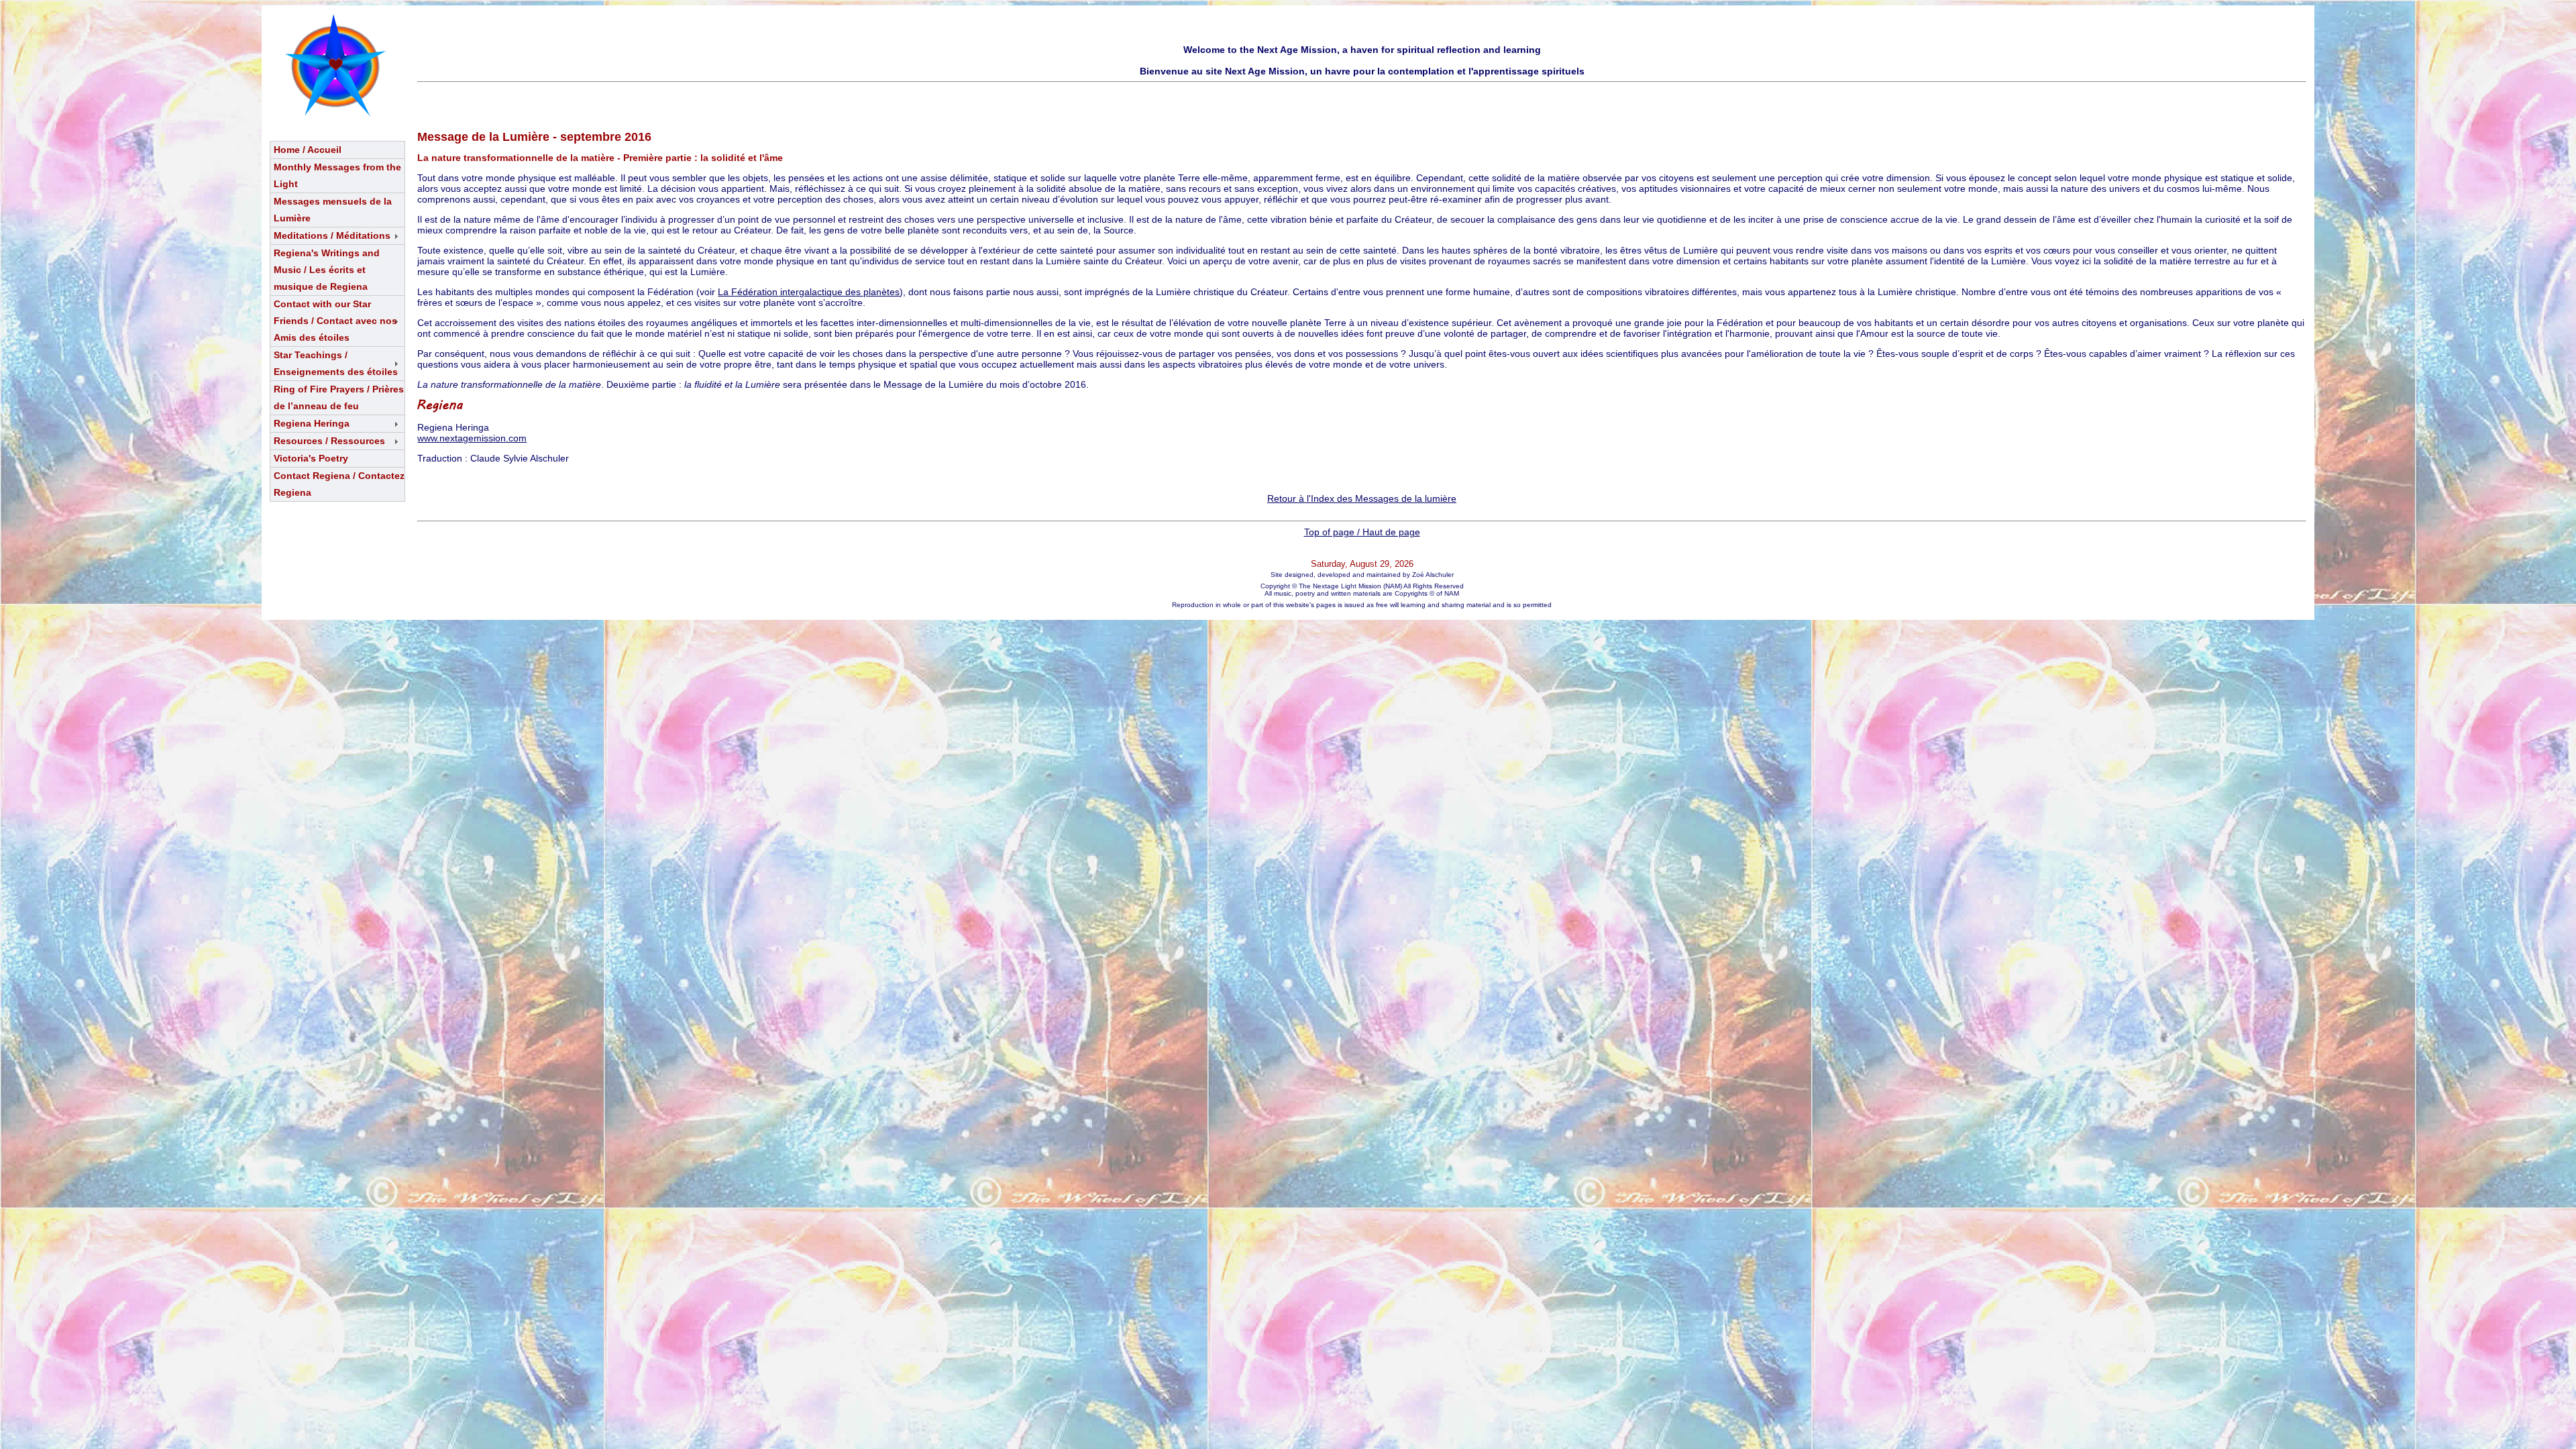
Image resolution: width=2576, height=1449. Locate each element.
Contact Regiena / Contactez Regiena (339, 484)
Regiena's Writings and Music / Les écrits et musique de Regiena (327, 270)
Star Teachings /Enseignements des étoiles (336, 363)
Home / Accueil (308, 150)
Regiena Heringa (312, 423)
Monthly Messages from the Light (337, 175)
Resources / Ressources (329, 441)
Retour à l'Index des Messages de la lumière (1362, 498)
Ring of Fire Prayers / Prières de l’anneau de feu (339, 397)
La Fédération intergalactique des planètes (809, 292)
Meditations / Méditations (332, 235)
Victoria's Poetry (311, 458)
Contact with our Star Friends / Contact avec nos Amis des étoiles (335, 321)
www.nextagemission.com (472, 438)
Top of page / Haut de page (1362, 532)
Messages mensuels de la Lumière (333, 210)
